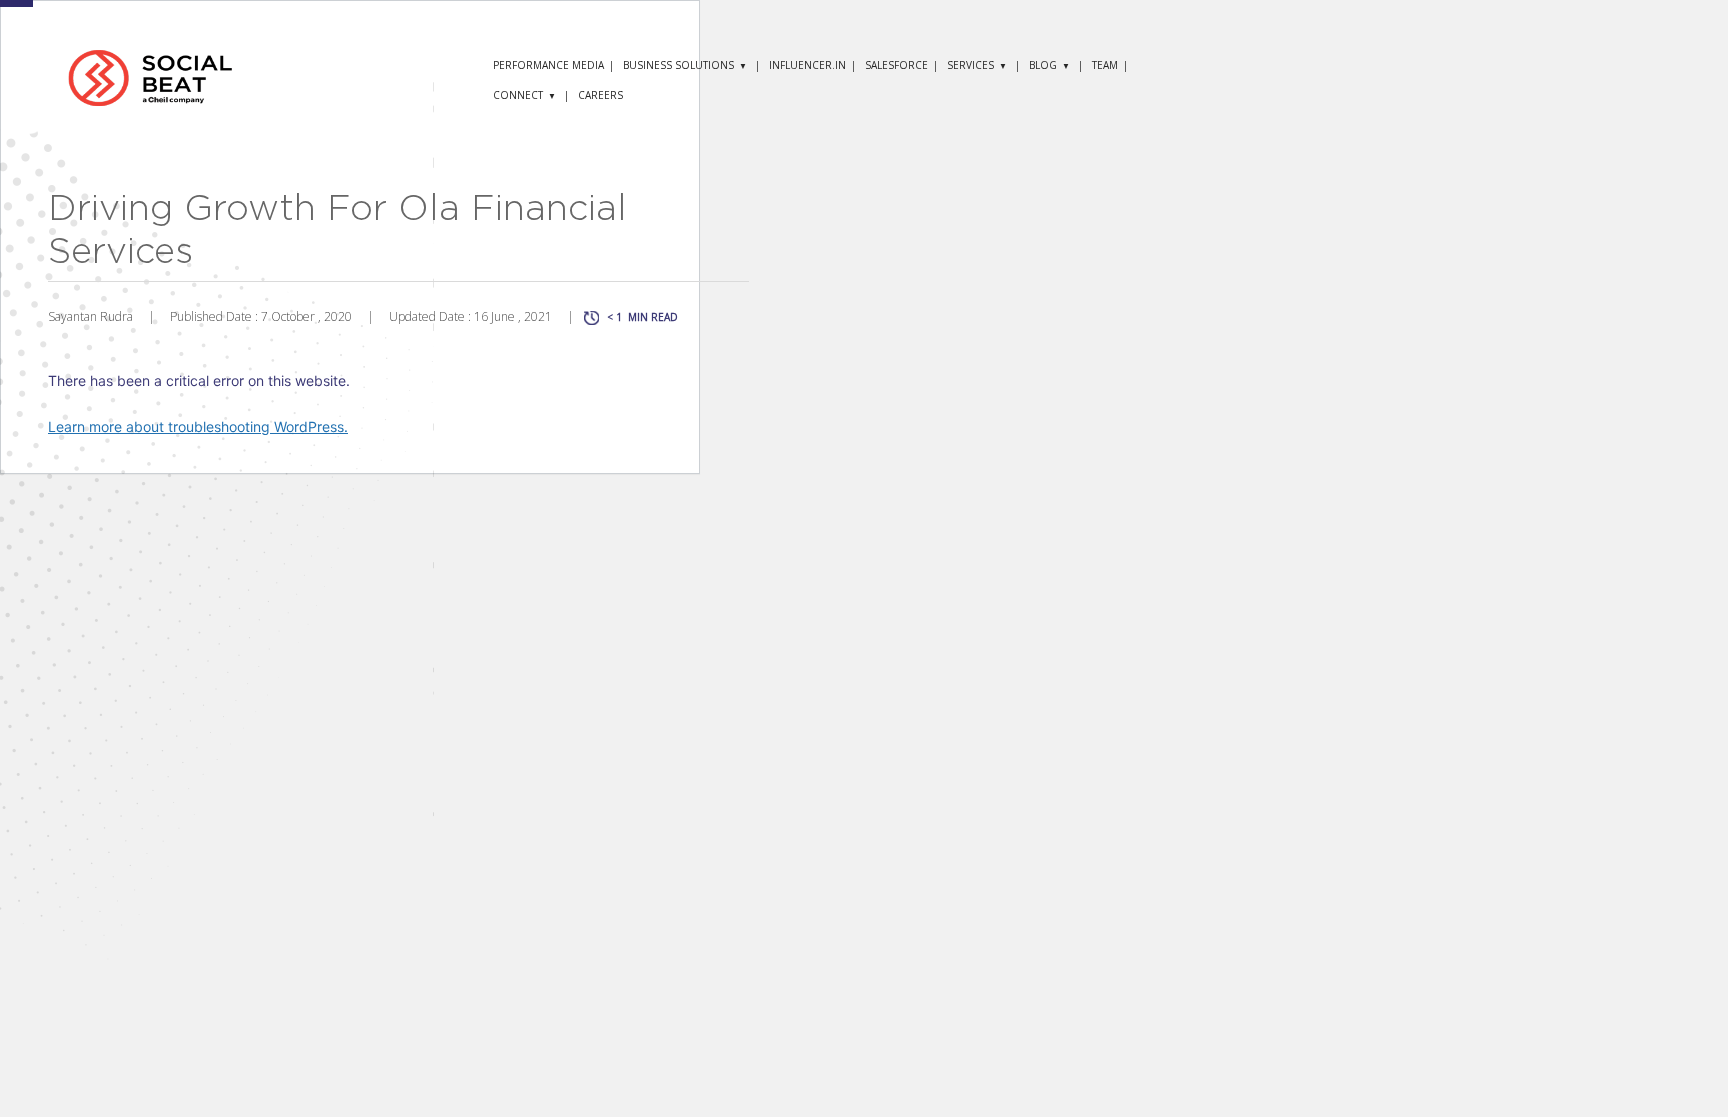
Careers (600, 95)
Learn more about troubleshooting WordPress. (198, 426)
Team (1105, 65)
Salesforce (896, 65)
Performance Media (548, 65)
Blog (1043, 65)
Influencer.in (807, 65)
